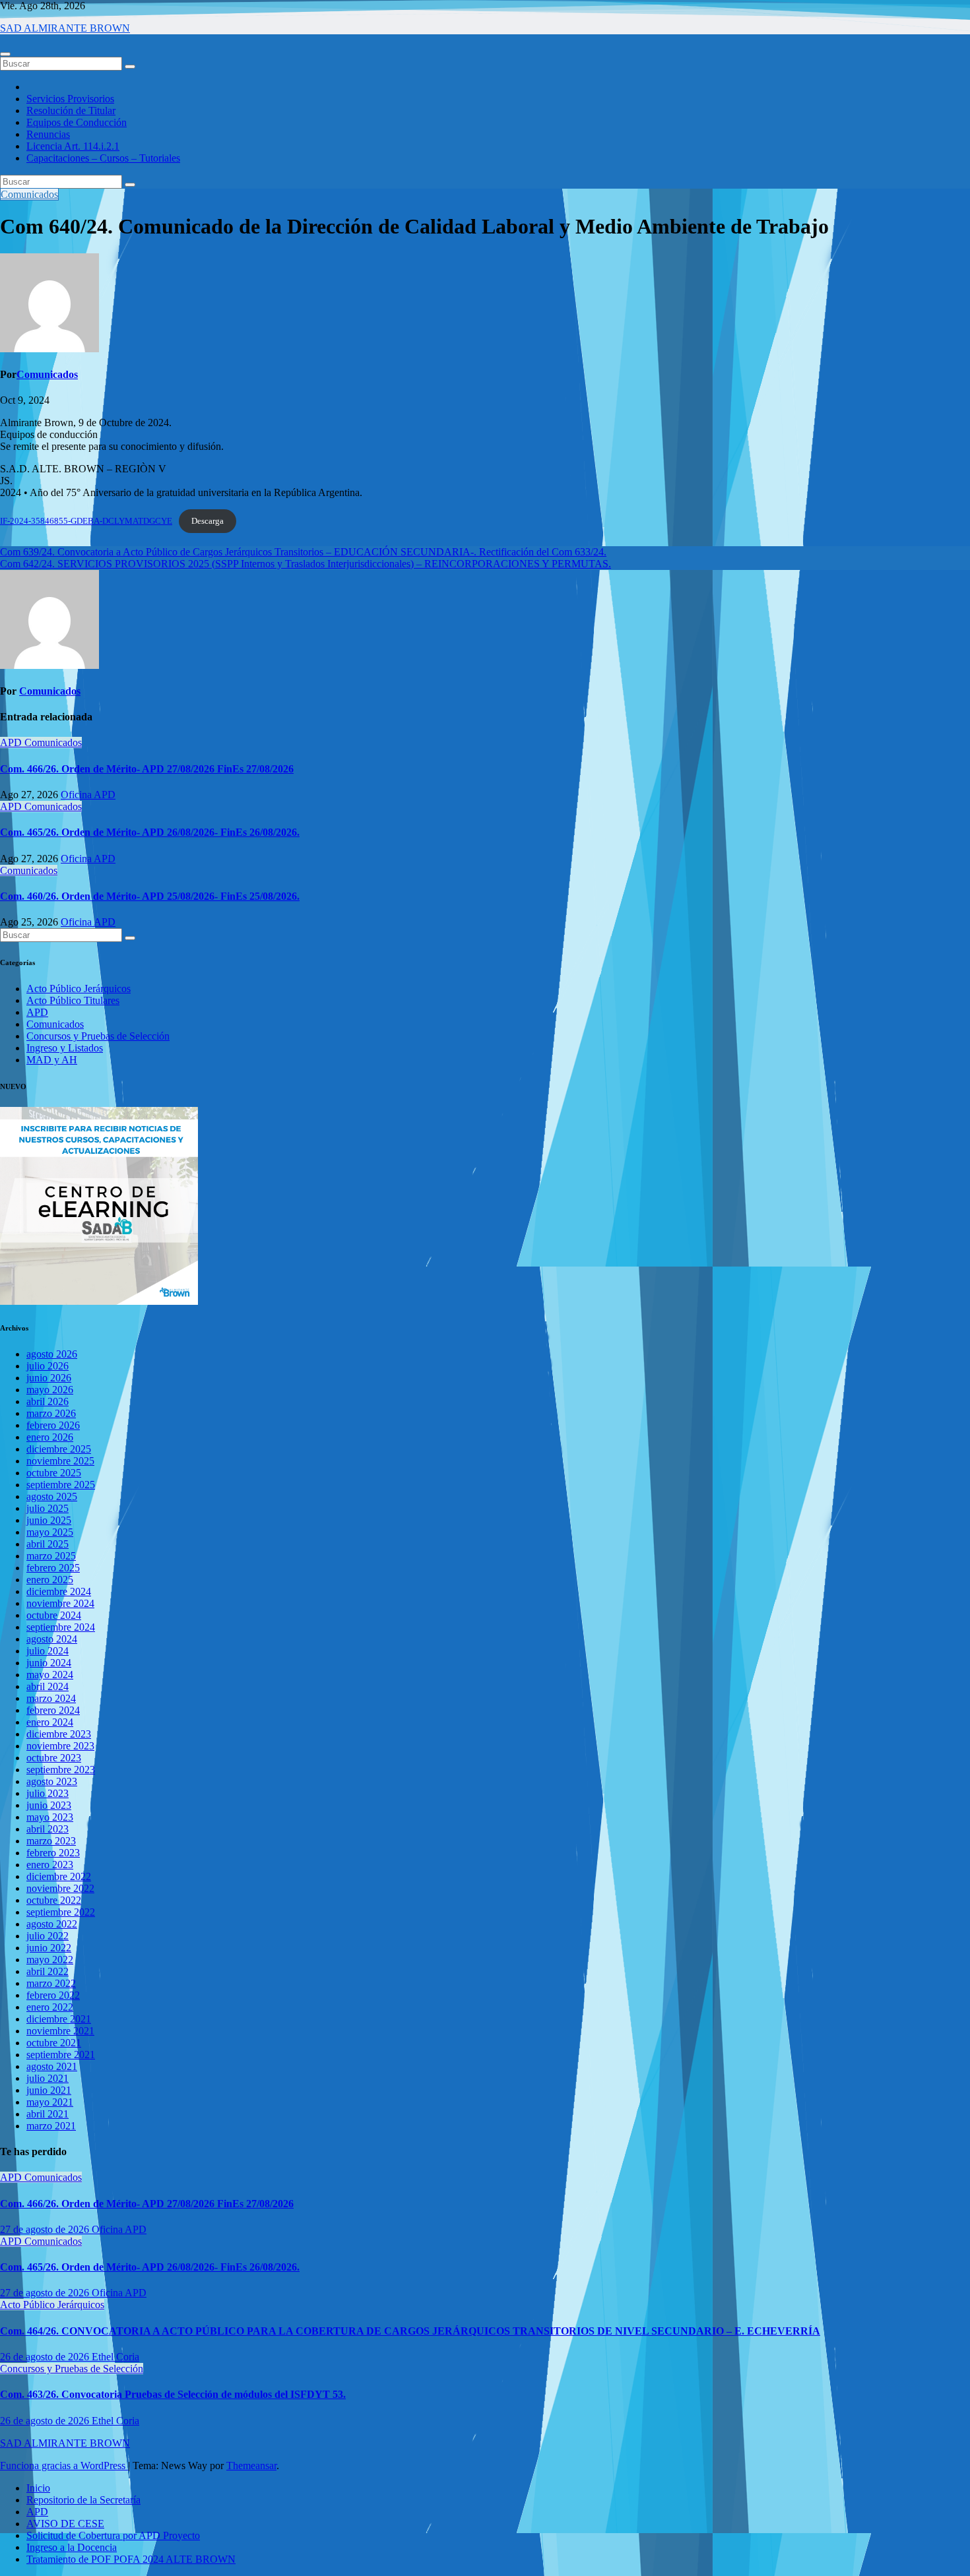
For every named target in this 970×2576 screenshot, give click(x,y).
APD (12, 742)
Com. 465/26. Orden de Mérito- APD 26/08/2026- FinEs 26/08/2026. (150, 832)
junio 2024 (49, 1663)
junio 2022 (49, 1948)
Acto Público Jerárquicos (79, 989)
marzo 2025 (51, 1556)
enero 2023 (50, 1865)
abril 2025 (48, 1544)
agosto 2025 (52, 1496)
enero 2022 (50, 2007)
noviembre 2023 (60, 1746)
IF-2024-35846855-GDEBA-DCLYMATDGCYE (86, 521)
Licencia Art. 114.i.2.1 (73, 146)
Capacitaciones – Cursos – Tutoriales (103, 158)
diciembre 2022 (59, 1876)
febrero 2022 (53, 1995)
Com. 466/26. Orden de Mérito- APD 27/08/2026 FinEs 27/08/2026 (147, 769)
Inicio (38, 2488)
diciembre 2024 (59, 1591)
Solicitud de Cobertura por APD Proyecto (113, 2535)
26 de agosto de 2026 (46, 2357)
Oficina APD (88, 795)
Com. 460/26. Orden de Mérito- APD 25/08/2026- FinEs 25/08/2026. (150, 896)
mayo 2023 (50, 1817)
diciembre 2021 (59, 2019)
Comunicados (29, 194)
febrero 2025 (53, 1568)
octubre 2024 (54, 1615)
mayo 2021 (50, 2102)
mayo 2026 (50, 1390)
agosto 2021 (52, 2066)
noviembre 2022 (60, 1888)
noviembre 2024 (60, 1603)
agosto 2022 (52, 1924)
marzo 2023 (51, 1841)
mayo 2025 (50, 1532)
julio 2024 (48, 1651)
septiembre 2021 (61, 2055)
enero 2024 (50, 1722)
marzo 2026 (51, 1413)
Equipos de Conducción (77, 122)
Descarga (208, 521)
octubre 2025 (54, 1473)
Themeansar (251, 2466)
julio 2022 (48, 1936)
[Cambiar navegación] (5, 54)
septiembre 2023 (61, 1770)
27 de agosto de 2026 (46, 2229)
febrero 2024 (53, 1710)
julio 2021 (48, 2078)
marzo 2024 (51, 1698)
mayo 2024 (50, 1675)
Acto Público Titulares (73, 1000)
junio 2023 (49, 1805)
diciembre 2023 (59, 1734)
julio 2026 (48, 1366)
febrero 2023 (53, 1853)
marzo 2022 (51, 1983)
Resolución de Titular (71, 110)
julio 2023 (48, 1793)
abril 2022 (48, 1971)
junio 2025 (49, 1520)
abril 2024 (48, 1686)
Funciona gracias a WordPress (64, 2466)
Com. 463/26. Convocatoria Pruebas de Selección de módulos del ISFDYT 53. (173, 2394)
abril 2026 (48, 1401)
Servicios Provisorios (70, 99)
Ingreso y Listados (65, 1048)
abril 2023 (48, 1829)
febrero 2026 (53, 1425)
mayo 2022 (50, 1960)
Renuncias (48, 134)
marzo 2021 (51, 2126)
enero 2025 (50, 1580)
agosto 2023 (52, 1781)
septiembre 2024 (61, 1627)
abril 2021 (48, 2114)
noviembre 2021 (60, 2031)
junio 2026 (49, 1378)
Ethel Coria (115, 2357)
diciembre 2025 (59, 1449)
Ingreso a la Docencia (72, 2547)
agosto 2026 (52, 1354)
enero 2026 (50, 1437)
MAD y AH (52, 1060)
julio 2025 (48, 1508)
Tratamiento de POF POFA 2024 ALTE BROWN (131, 2559)
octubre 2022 (54, 1900)
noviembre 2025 (60, 1461)
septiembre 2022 (61, 1912)
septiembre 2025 (61, 1485)
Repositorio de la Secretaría (83, 2500)
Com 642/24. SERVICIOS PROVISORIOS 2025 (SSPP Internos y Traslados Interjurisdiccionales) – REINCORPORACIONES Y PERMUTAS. (306, 564)
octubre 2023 (54, 1758)
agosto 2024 (52, 1639)
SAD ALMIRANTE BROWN (65, 28)
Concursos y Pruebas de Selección (98, 1036)
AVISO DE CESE (65, 2524)
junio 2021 (49, 2090)
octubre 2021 (54, 2043)
